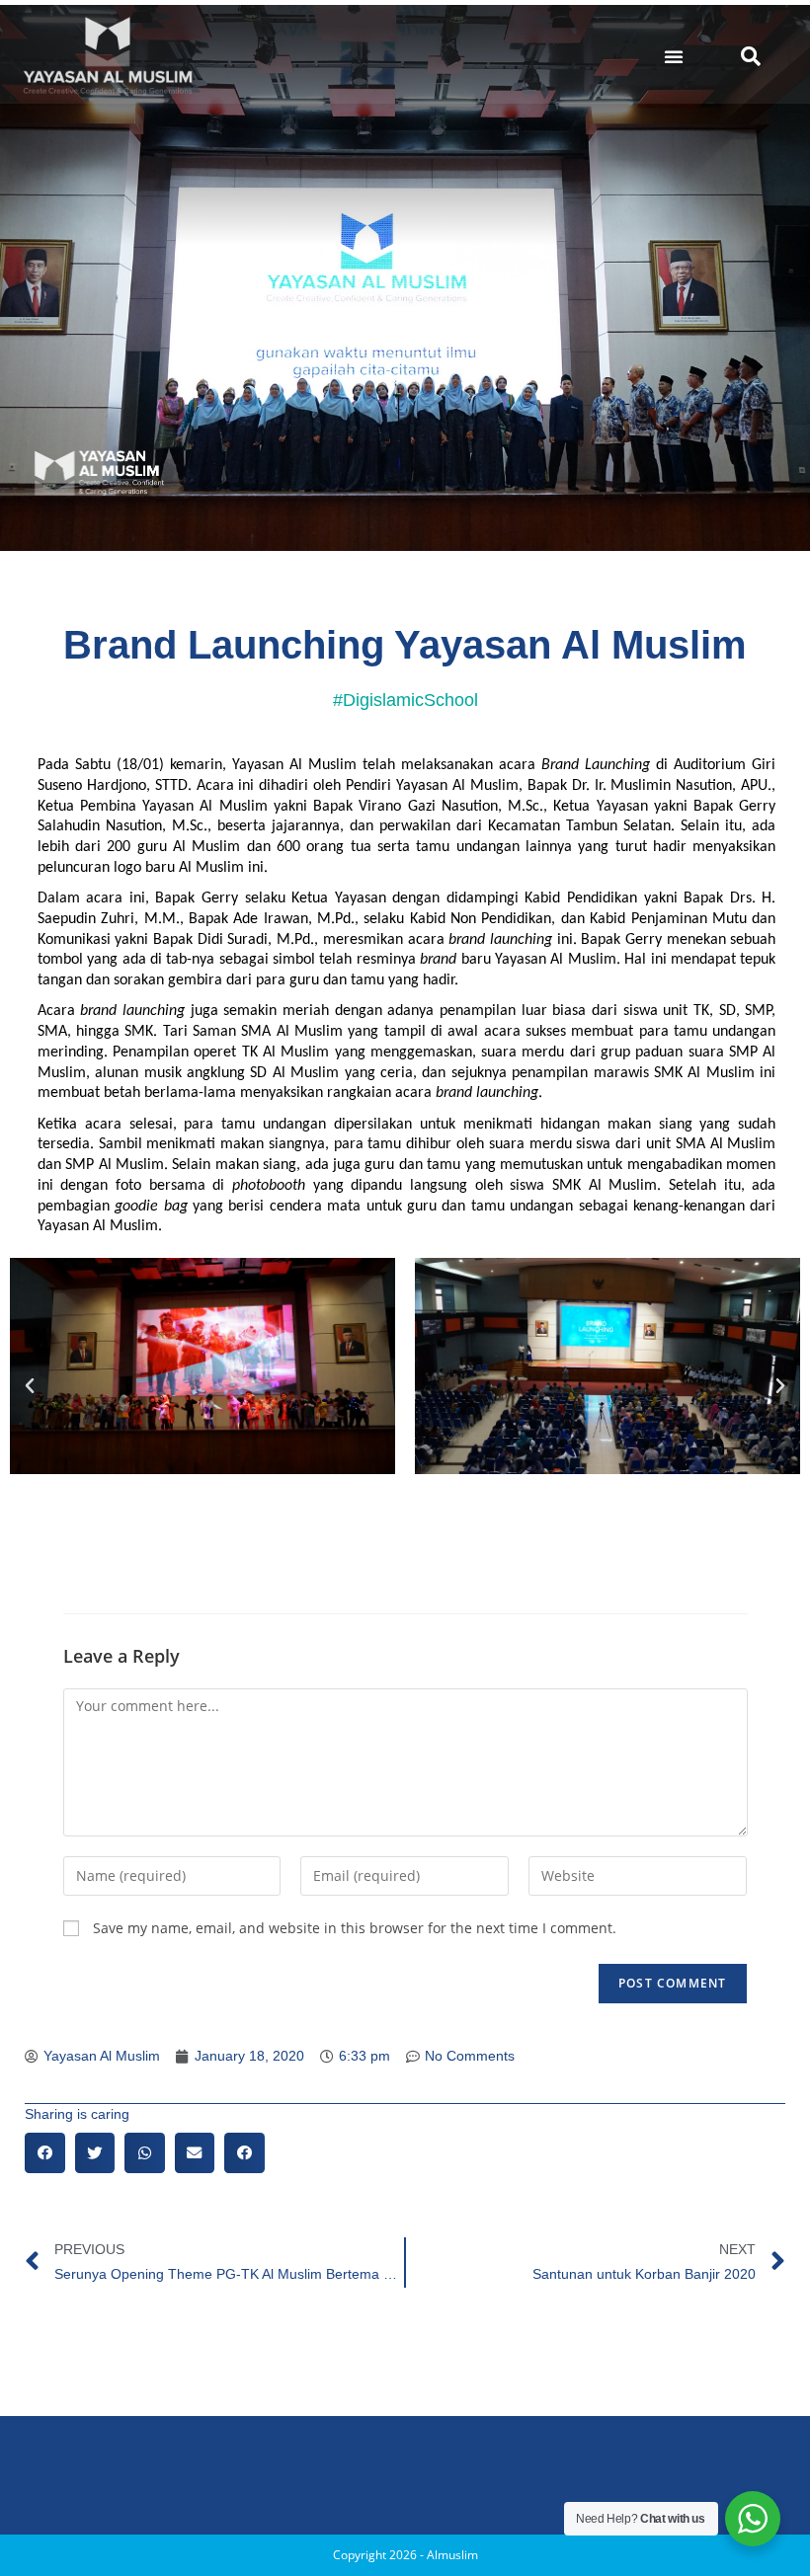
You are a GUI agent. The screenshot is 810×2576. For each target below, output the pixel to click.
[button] (674, 56)
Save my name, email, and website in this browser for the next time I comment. (355, 1928)
